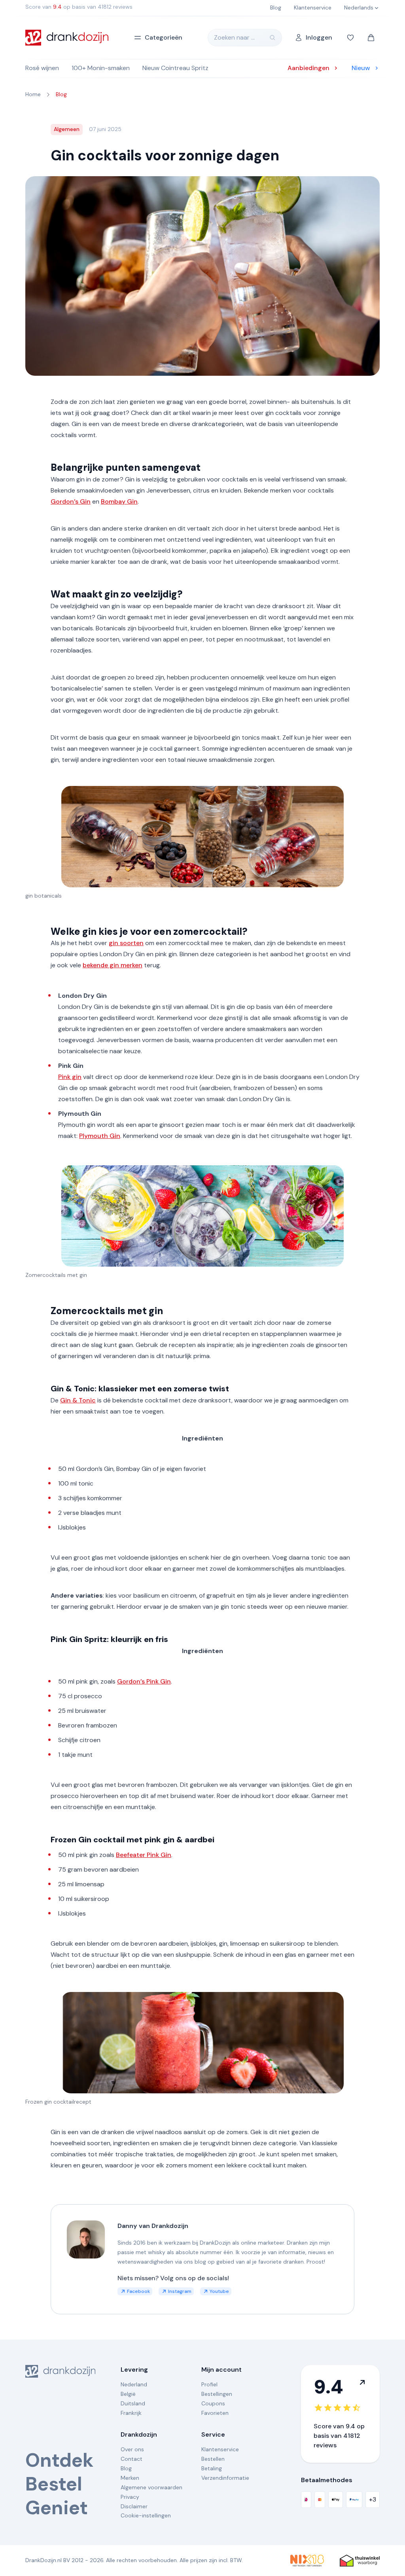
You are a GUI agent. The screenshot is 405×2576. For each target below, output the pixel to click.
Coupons (213, 2403)
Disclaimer (134, 2506)
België (128, 2394)
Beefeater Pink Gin (144, 1855)
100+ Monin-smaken (101, 68)
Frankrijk (131, 2413)
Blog (126, 2468)
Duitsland (133, 2403)
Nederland (134, 2384)
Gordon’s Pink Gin (144, 1681)
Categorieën (164, 37)
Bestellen (213, 2459)
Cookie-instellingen (146, 2515)
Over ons (132, 2449)
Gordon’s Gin (71, 501)
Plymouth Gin (100, 1136)
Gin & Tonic (78, 1400)
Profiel (209, 2384)
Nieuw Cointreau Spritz (175, 68)
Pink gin (70, 1077)
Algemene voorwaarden (151, 2487)
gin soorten (126, 943)
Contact (132, 2459)
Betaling (212, 2468)
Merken (130, 2478)
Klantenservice (220, 2449)
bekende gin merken (113, 965)
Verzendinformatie (225, 2478)
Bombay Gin (119, 501)
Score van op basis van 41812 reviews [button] (79, 7)
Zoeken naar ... (234, 37)
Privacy (130, 2497)
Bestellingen (217, 2394)
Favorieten (215, 2413)
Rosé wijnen (42, 68)
